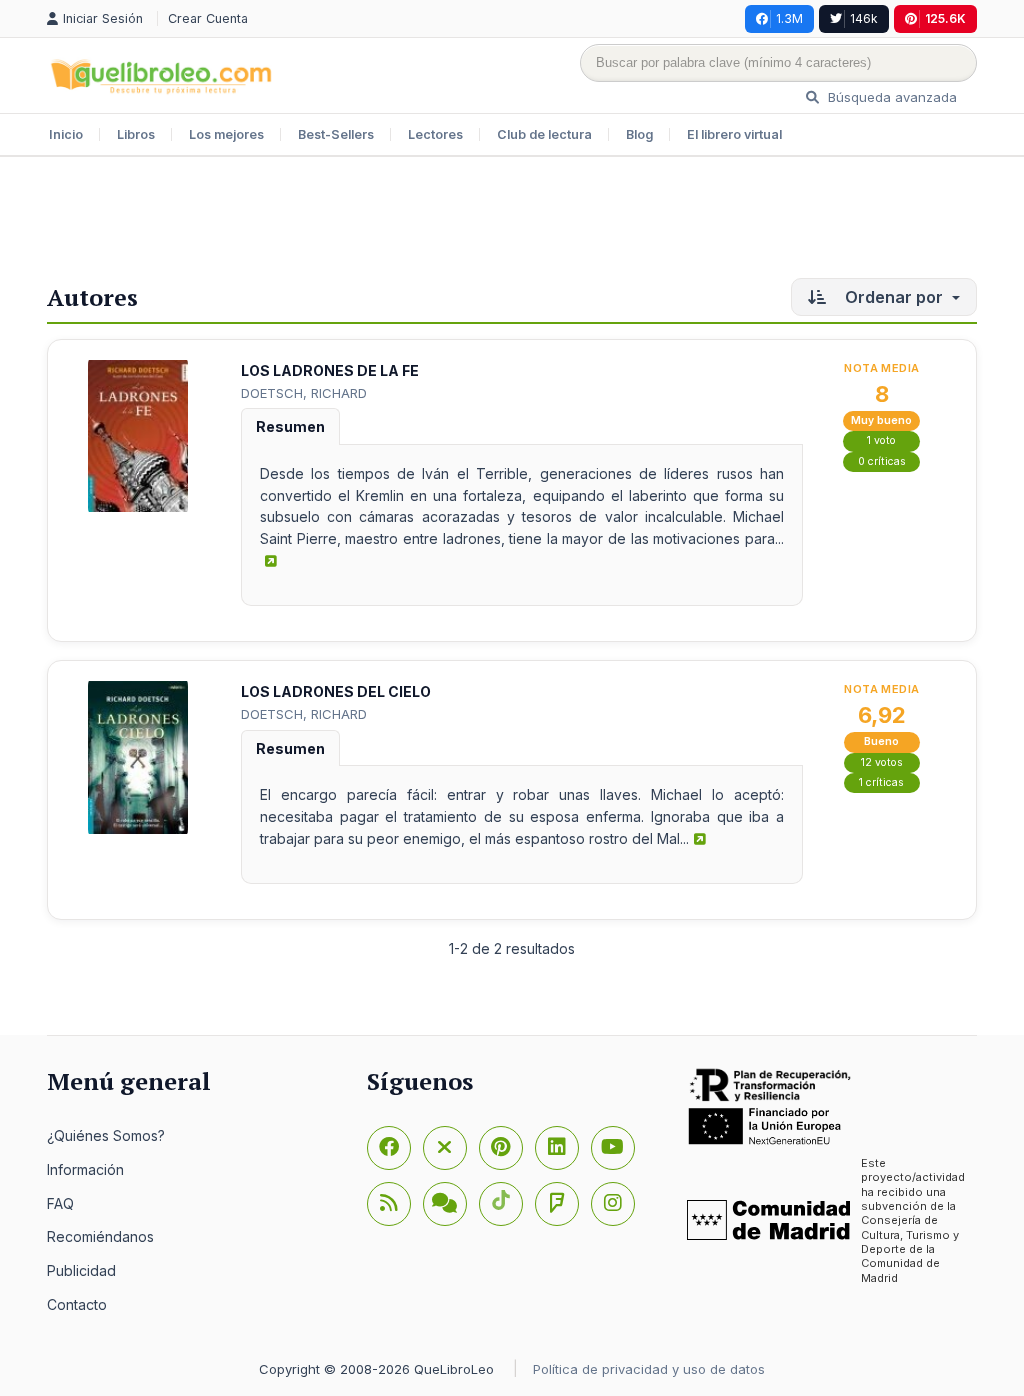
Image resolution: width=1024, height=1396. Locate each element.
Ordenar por (894, 297)
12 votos (882, 762)
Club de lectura (544, 134)
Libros (136, 134)
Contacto (77, 1304)
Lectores (435, 134)
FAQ (60, 1203)
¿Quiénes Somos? (106, 1135)
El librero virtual (734, 134)
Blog (639, 134)
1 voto (881, 440)
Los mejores (226, 134)
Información (85, 1169)
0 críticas (882, 461)
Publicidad (81, 1270)
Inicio (66, 134)
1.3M (789, 18)
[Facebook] (389, 1148)
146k (864, 18)
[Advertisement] (512, 222)
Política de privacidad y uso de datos (649, 1369)
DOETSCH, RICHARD (304, 393)
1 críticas (881, 782)
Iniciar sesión (105, 18)
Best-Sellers (336, 134)
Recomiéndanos (100, 1236)
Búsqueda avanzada (890, 97)
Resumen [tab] (290, 426)
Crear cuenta (208, 18)
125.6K (945, 18)
